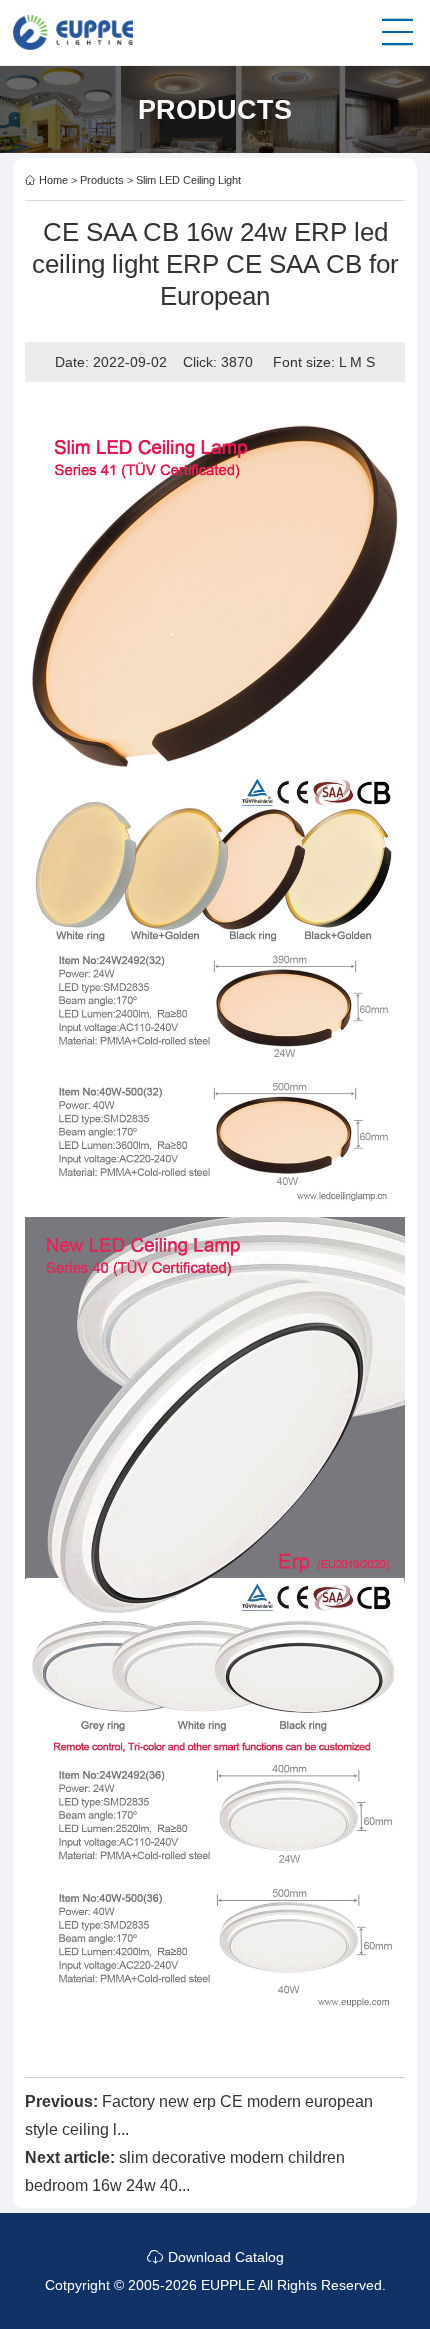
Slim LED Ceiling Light (188, 180)
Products (102, 180)
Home (53, 180)
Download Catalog (224, 2257)
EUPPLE (228, 2285)
